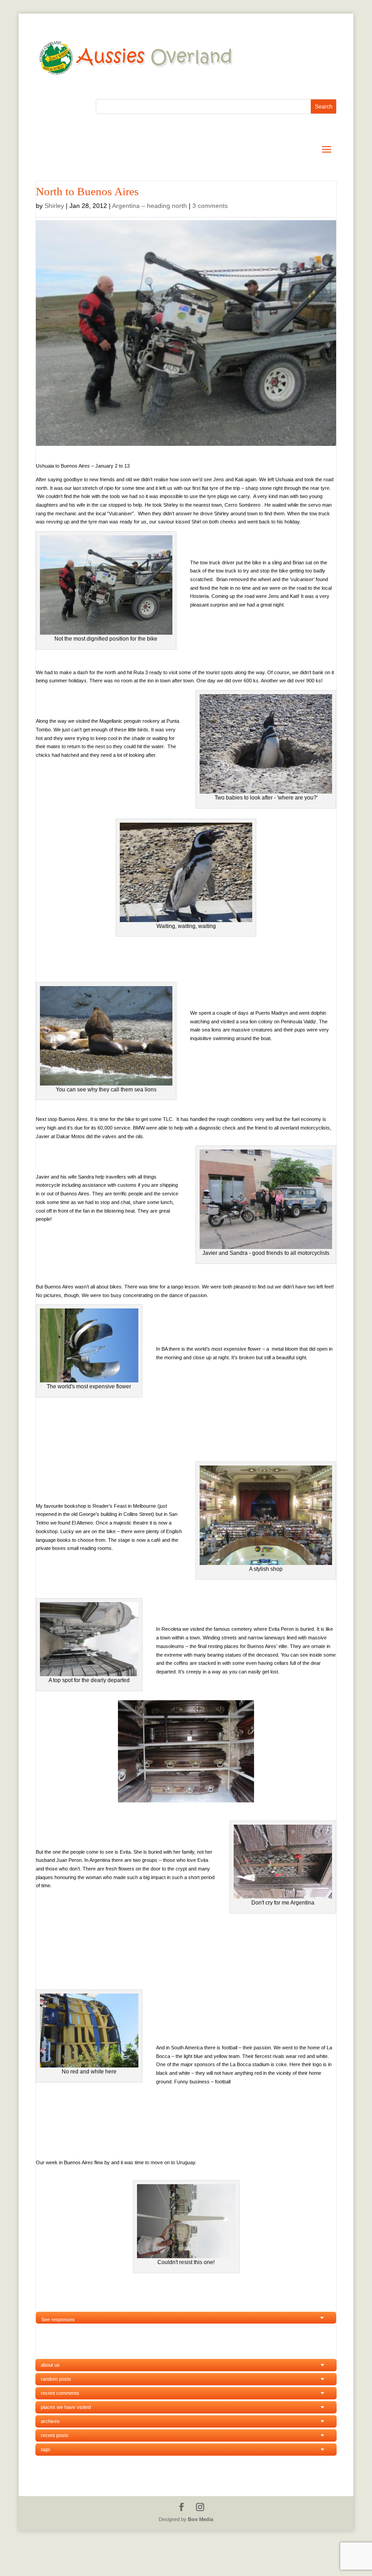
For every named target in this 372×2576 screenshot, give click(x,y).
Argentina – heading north (149, 206)
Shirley (54, 206)
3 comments (210, 206)
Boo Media (201, 2519)
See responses (58, 2319)
